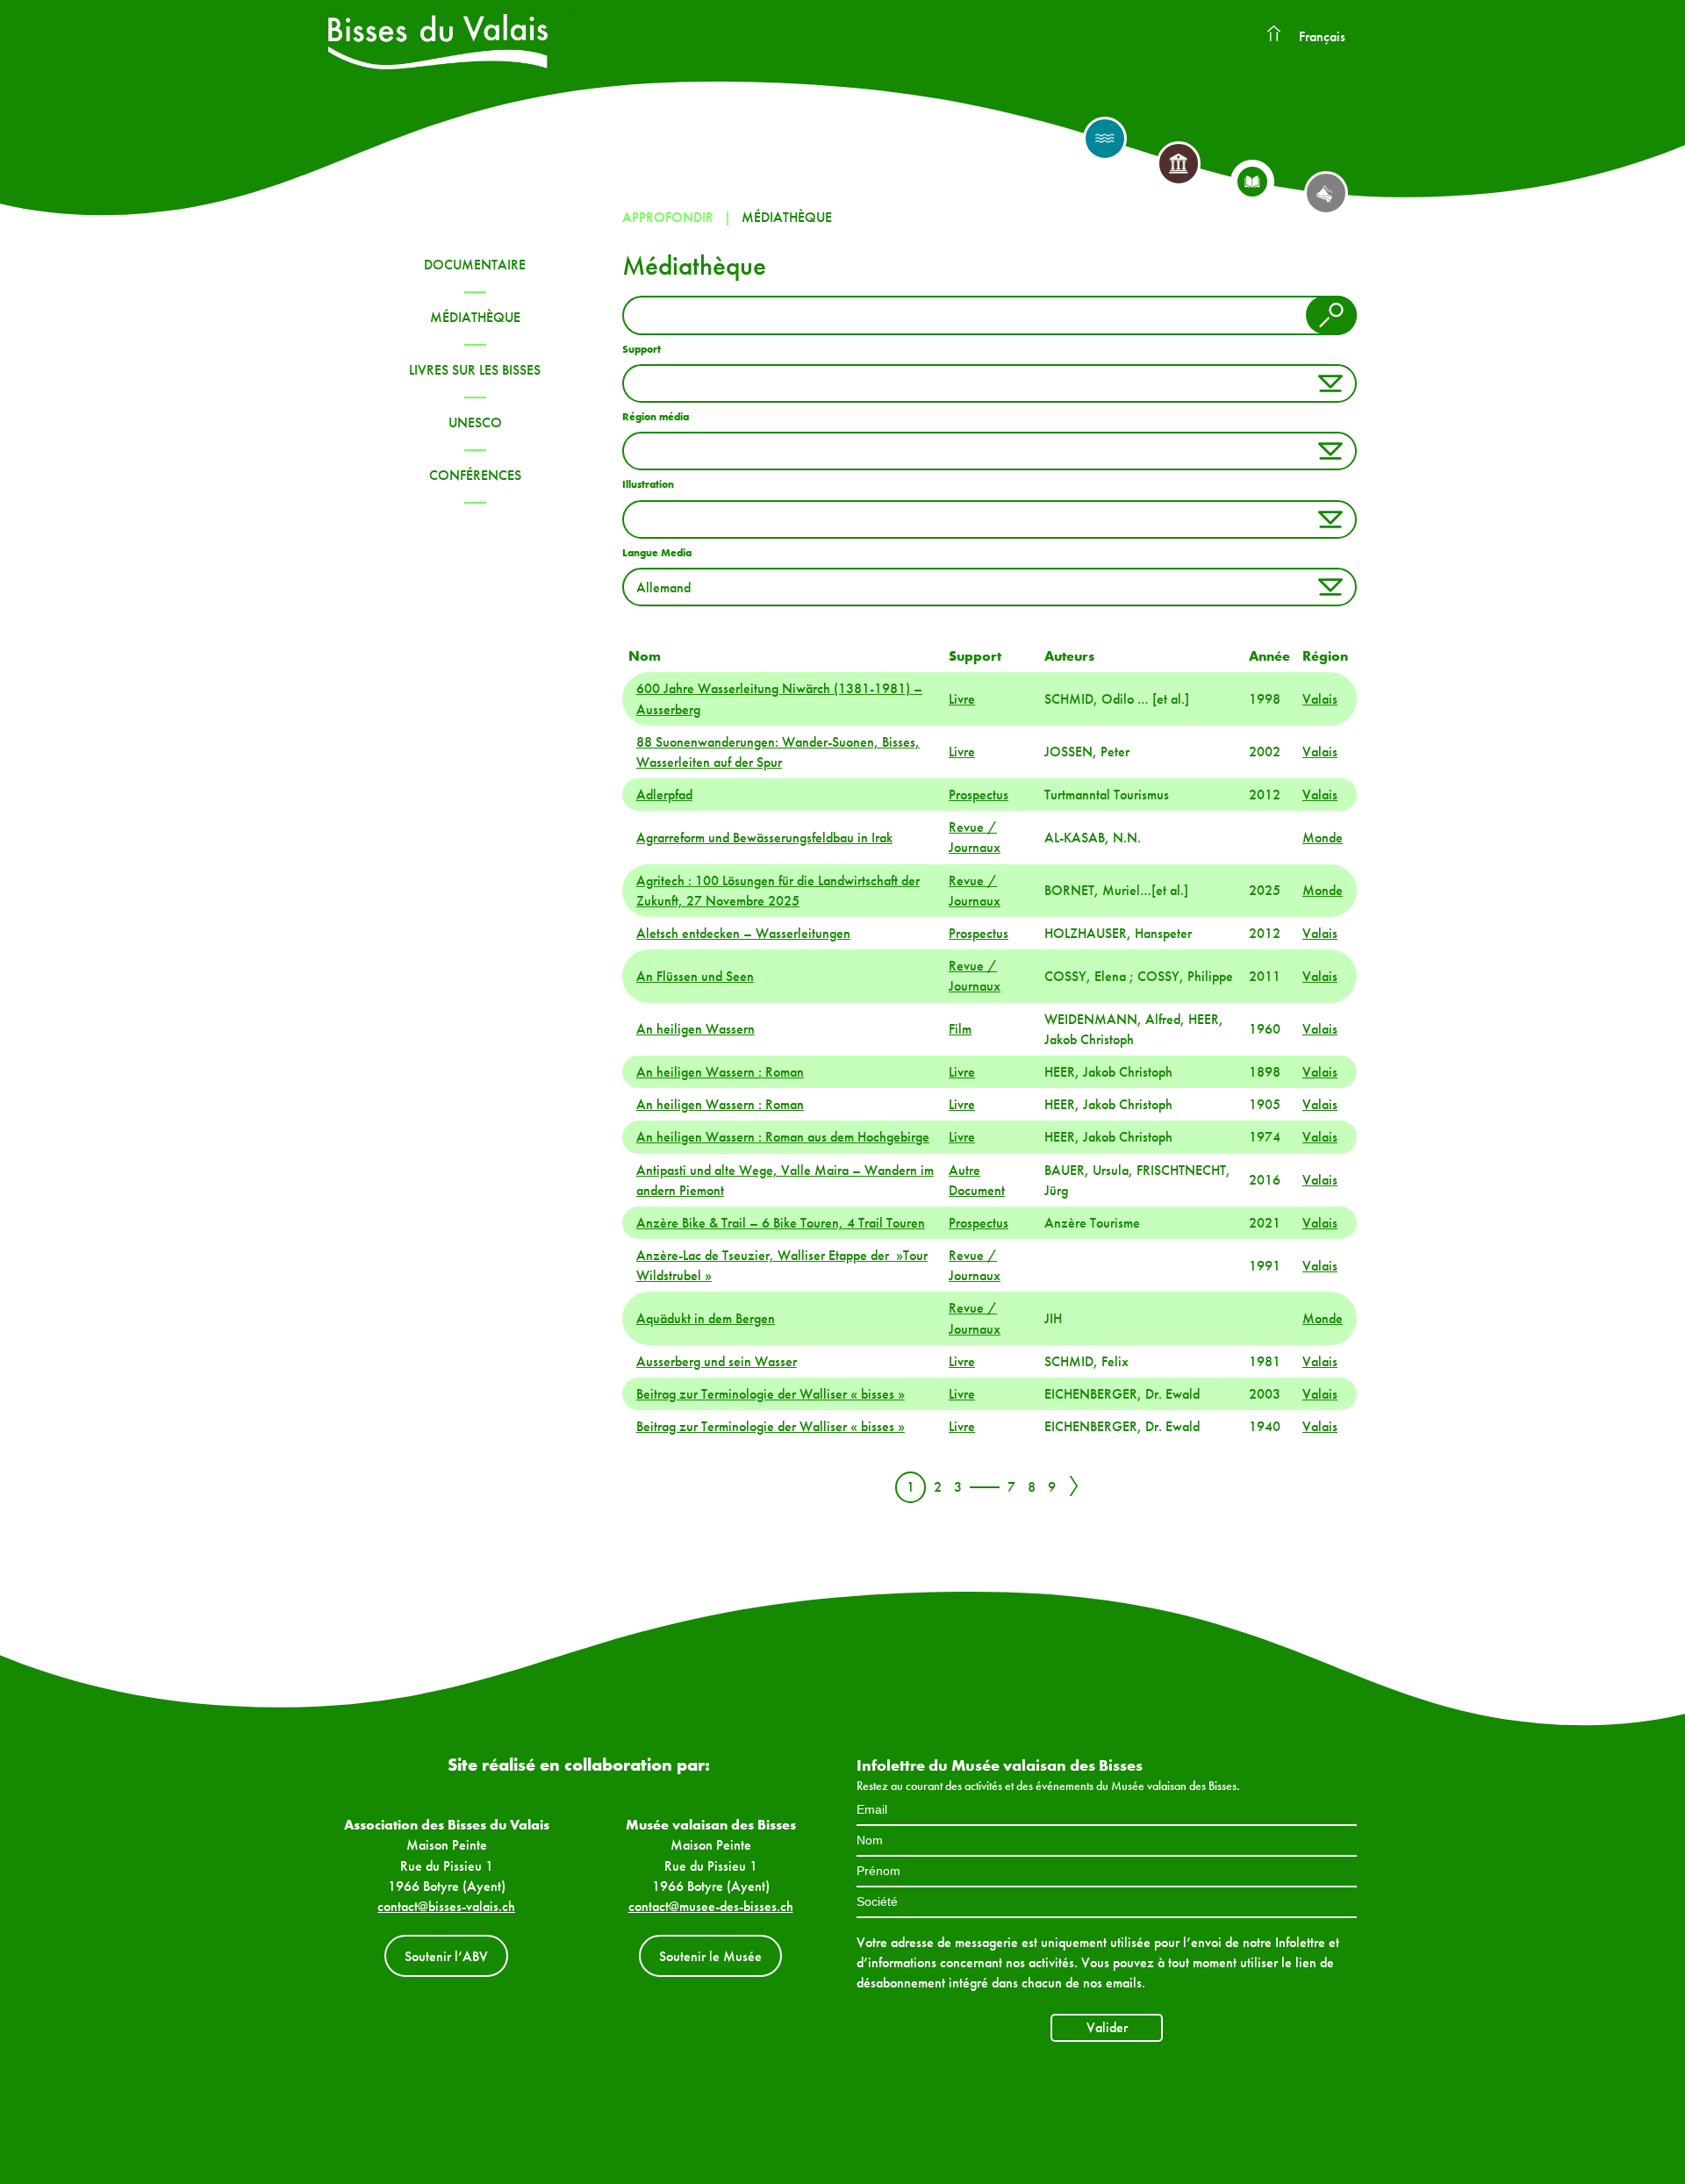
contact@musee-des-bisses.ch (711, 1906)
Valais (1320, 699)
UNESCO (475, 422)
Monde (1323, 838)
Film (960, 1029)
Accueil (1273, 34)
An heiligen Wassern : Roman (720, 1072)
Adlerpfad (664, 795)
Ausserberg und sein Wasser (717, 1361)
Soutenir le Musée (710, 1956)
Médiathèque (475, 317)
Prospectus (979, 795)
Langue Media (657, 553)
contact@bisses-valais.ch (446, 1906)
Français (1322, 36)
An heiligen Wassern (696, 1029)
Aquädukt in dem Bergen (706, 1318)
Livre (962, 699)
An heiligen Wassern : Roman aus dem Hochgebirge (783, 1137)
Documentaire (475, 265)
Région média (656, 417)
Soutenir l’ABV (446, 1956)
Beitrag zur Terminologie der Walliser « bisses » (771, 1394)
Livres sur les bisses (475, 370)
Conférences (475, 475)
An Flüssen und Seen (695, 976)
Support (642, 349)
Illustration (648, 484)
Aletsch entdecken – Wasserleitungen (743, 933)
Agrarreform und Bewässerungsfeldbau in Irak (764, 838)
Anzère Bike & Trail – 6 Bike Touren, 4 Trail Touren (781, 1223)
